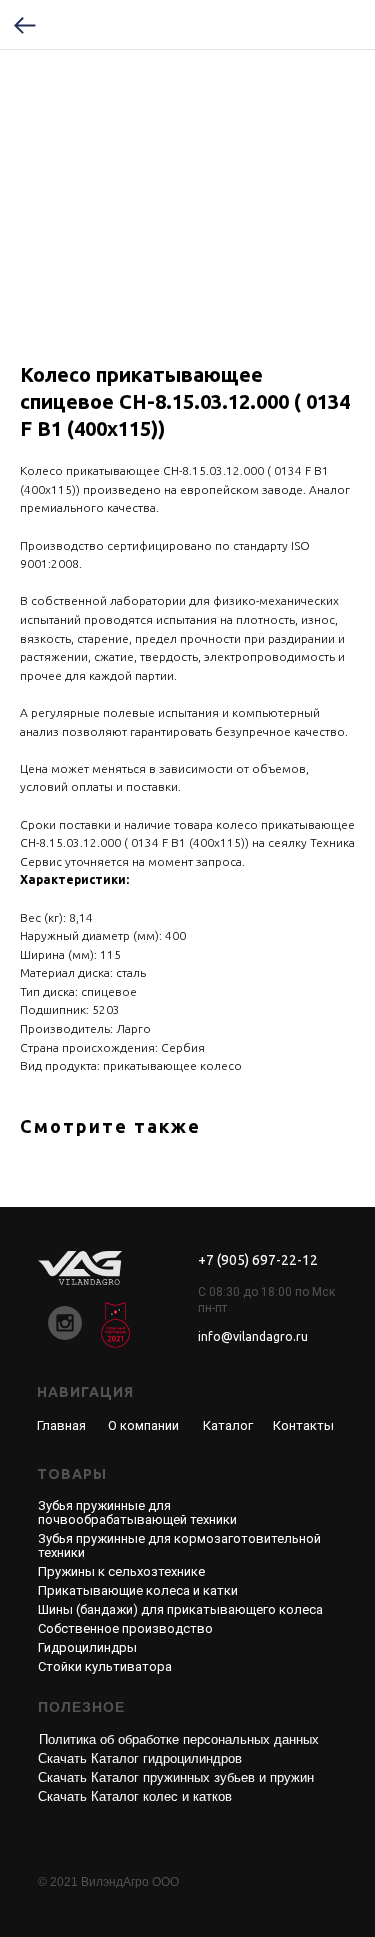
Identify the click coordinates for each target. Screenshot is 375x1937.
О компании (143, 1425)
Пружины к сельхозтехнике (121, 1571)
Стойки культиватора (105, 1666)
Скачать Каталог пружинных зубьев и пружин (176, 1777)
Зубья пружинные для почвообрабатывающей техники (137, 1512)
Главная (61, 1425)
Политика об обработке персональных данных (179, 1739)
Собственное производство (125, 1628)
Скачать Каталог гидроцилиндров (140, 1758)
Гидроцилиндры (87, 1647)
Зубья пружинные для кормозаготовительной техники (179, 1545)
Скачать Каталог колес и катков (135, 1796)
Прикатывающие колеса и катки (138, 1590)
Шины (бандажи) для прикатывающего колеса (180, 1609)
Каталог (228, 1425)
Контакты (303, 1425)
